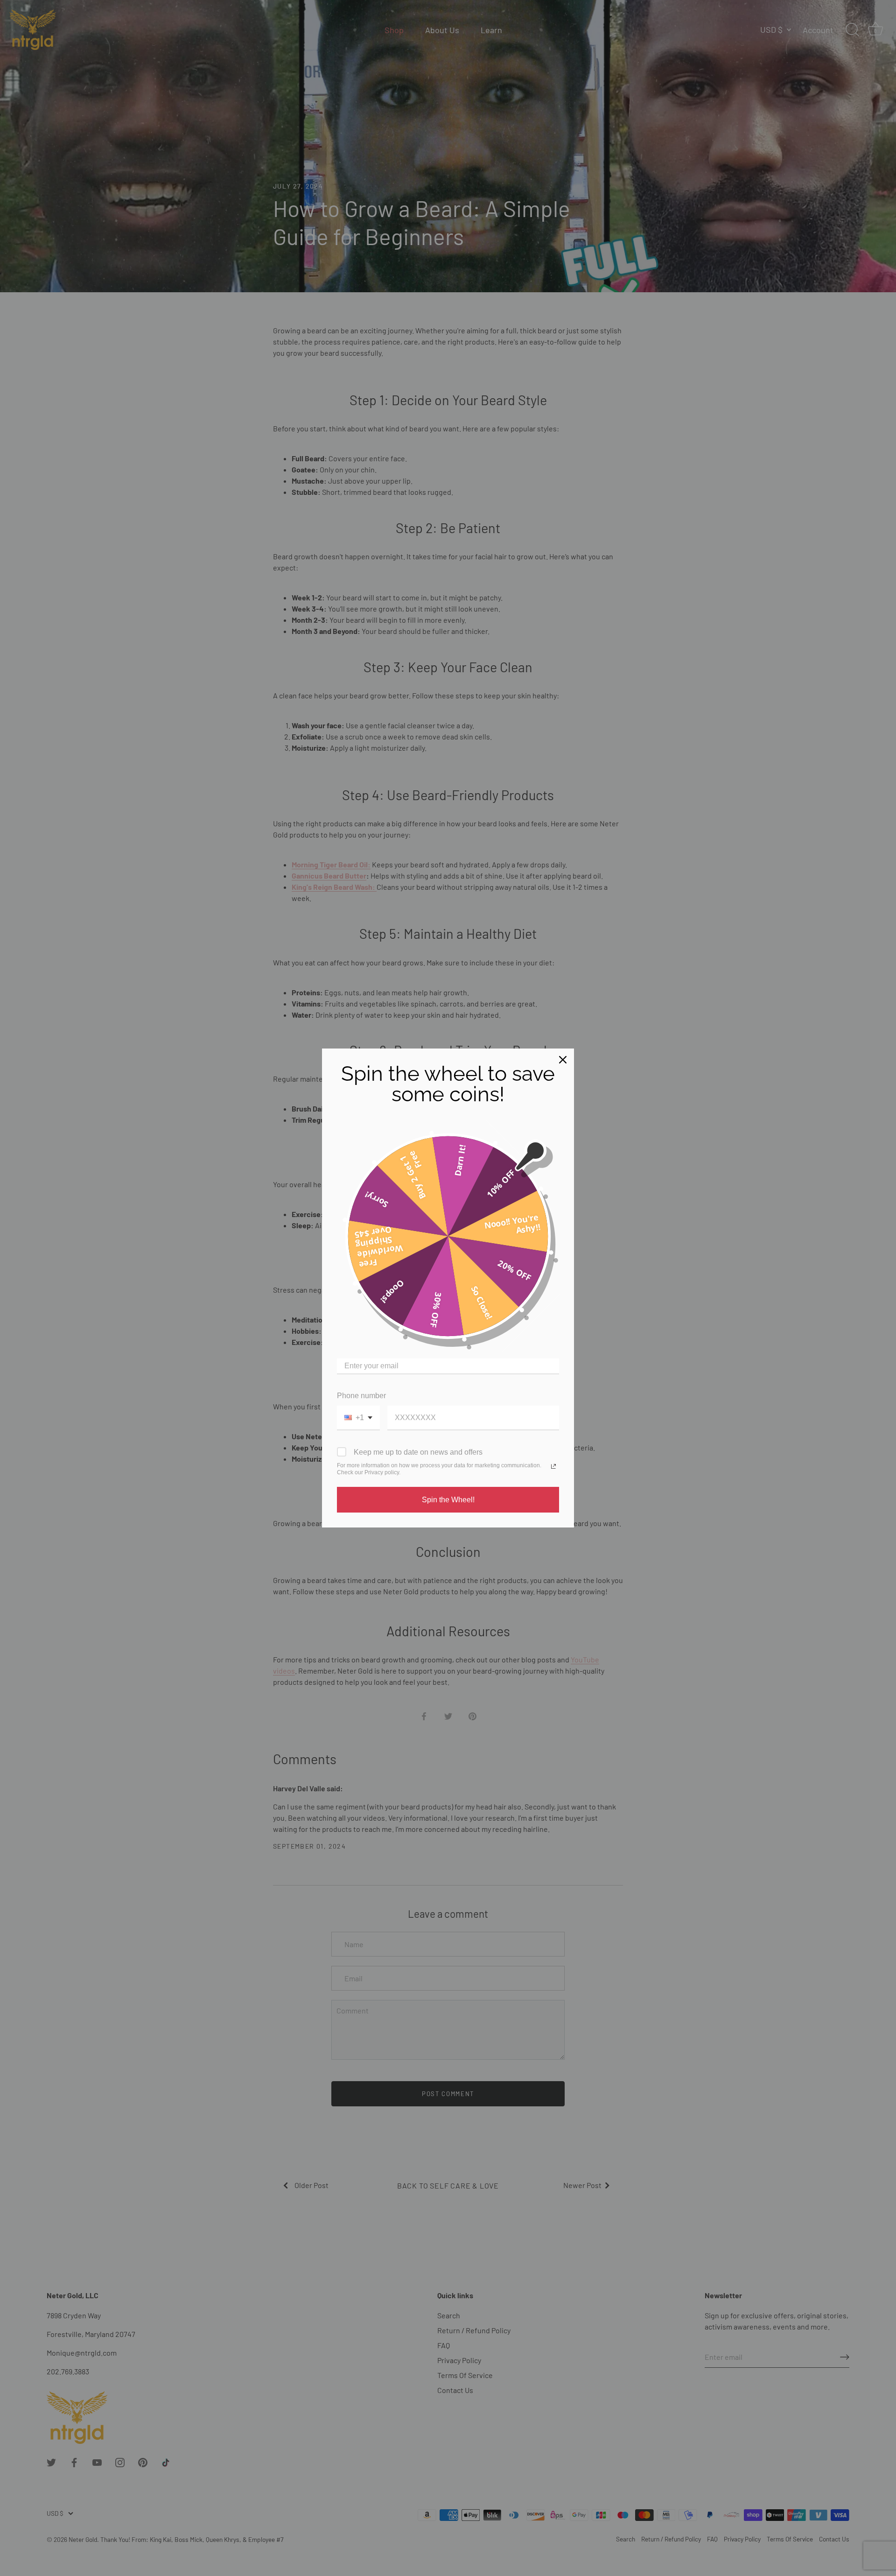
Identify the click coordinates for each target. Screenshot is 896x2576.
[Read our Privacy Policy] (553, 1466)
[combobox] (358, 1418)
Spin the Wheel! (448, 1500)
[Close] (563, 1060)
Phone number (361, 1396)
